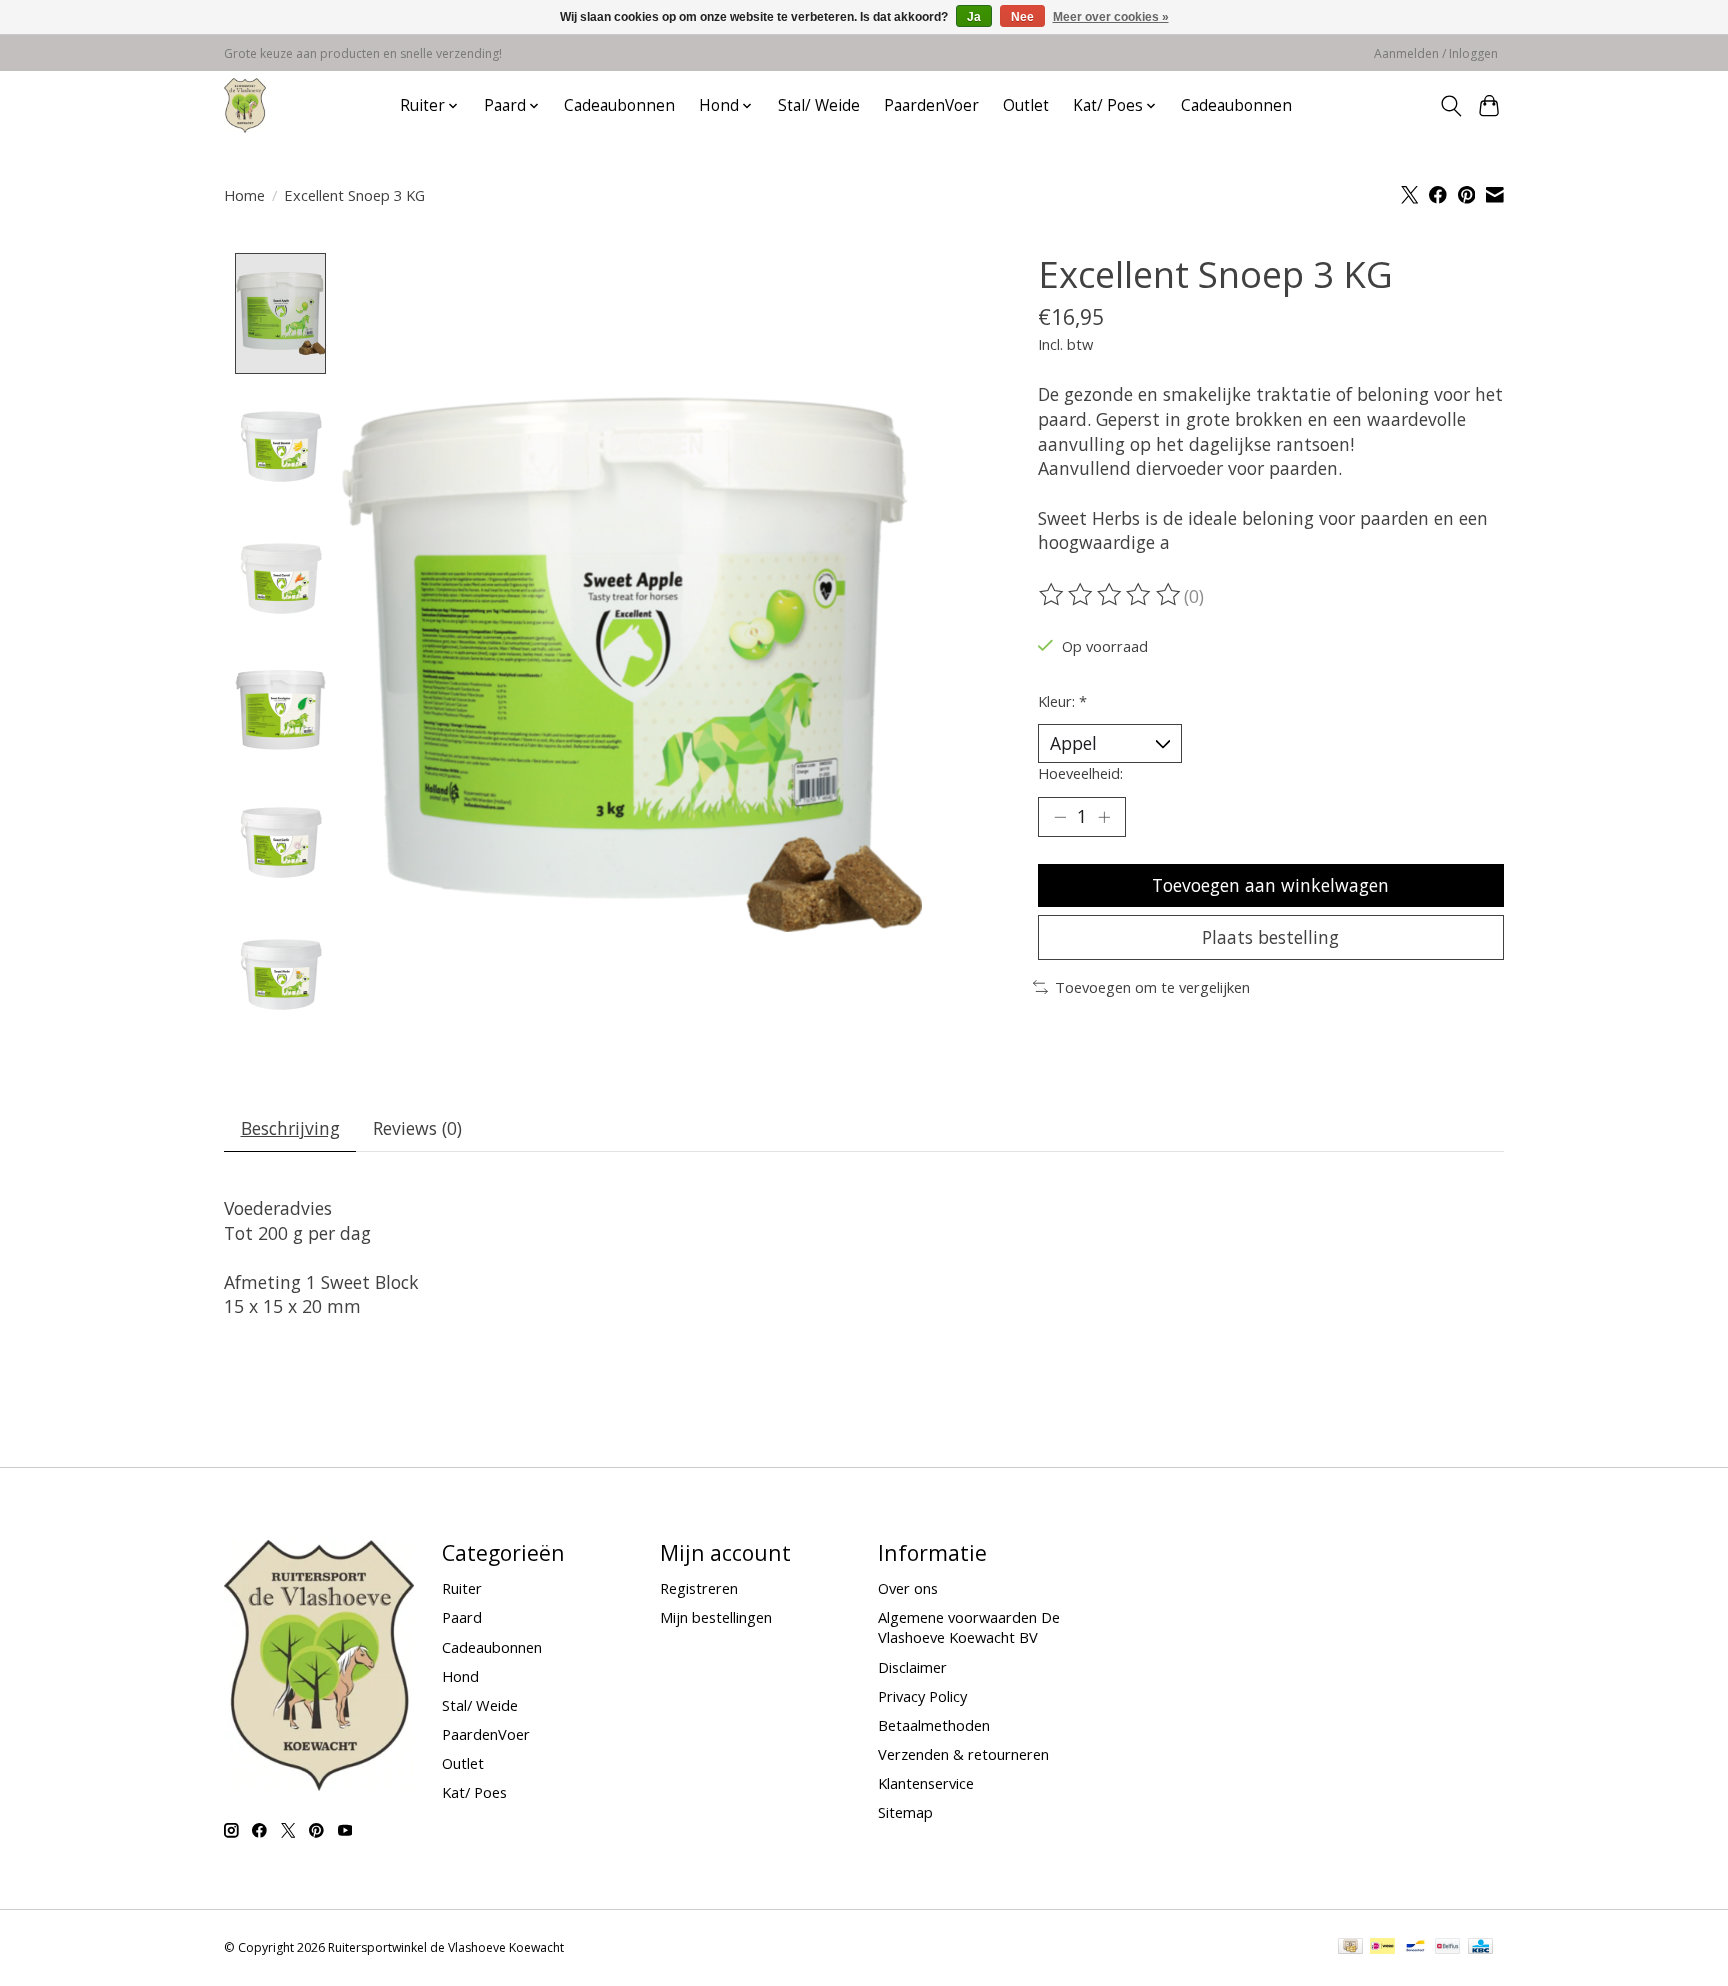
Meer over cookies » (1111, 17)
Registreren (699, 1588)
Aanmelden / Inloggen (1436, 53)
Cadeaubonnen (619, 105)
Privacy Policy (922, 1696)
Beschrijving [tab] (290, 1128)
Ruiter (462, 1588)
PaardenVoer (931, 105)
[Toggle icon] (1450, 106)
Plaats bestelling (1270, 937)
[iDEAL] (1382, 1948)
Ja (974, 17)
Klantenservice (926, 1783)
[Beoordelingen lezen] (1111, 595)
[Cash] (1350, 1948)
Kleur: (1062, 701)
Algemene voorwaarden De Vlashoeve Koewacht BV (969, 1627)
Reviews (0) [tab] (417, 1128)
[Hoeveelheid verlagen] (1060, 817)
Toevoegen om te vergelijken (1152, 987)
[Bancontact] (1415, 1948)
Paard (462, 1617)
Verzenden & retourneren (963, 1754)
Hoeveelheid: (1080, 773)
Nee (1022, 17)
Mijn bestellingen (716, 1617)
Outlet (1026, 105)
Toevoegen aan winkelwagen (1270, 885)
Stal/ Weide (819, 105)
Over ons (908, 1588)
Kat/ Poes (474, 1792)
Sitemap (905, 1812)
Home (244, 195)
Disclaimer (912, 1667)
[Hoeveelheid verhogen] (1104, 817)
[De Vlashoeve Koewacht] (245, 105)
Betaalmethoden (934, 1725)
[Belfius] (1447, 1948)
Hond (460, 1676)
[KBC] (1480, 1948)
